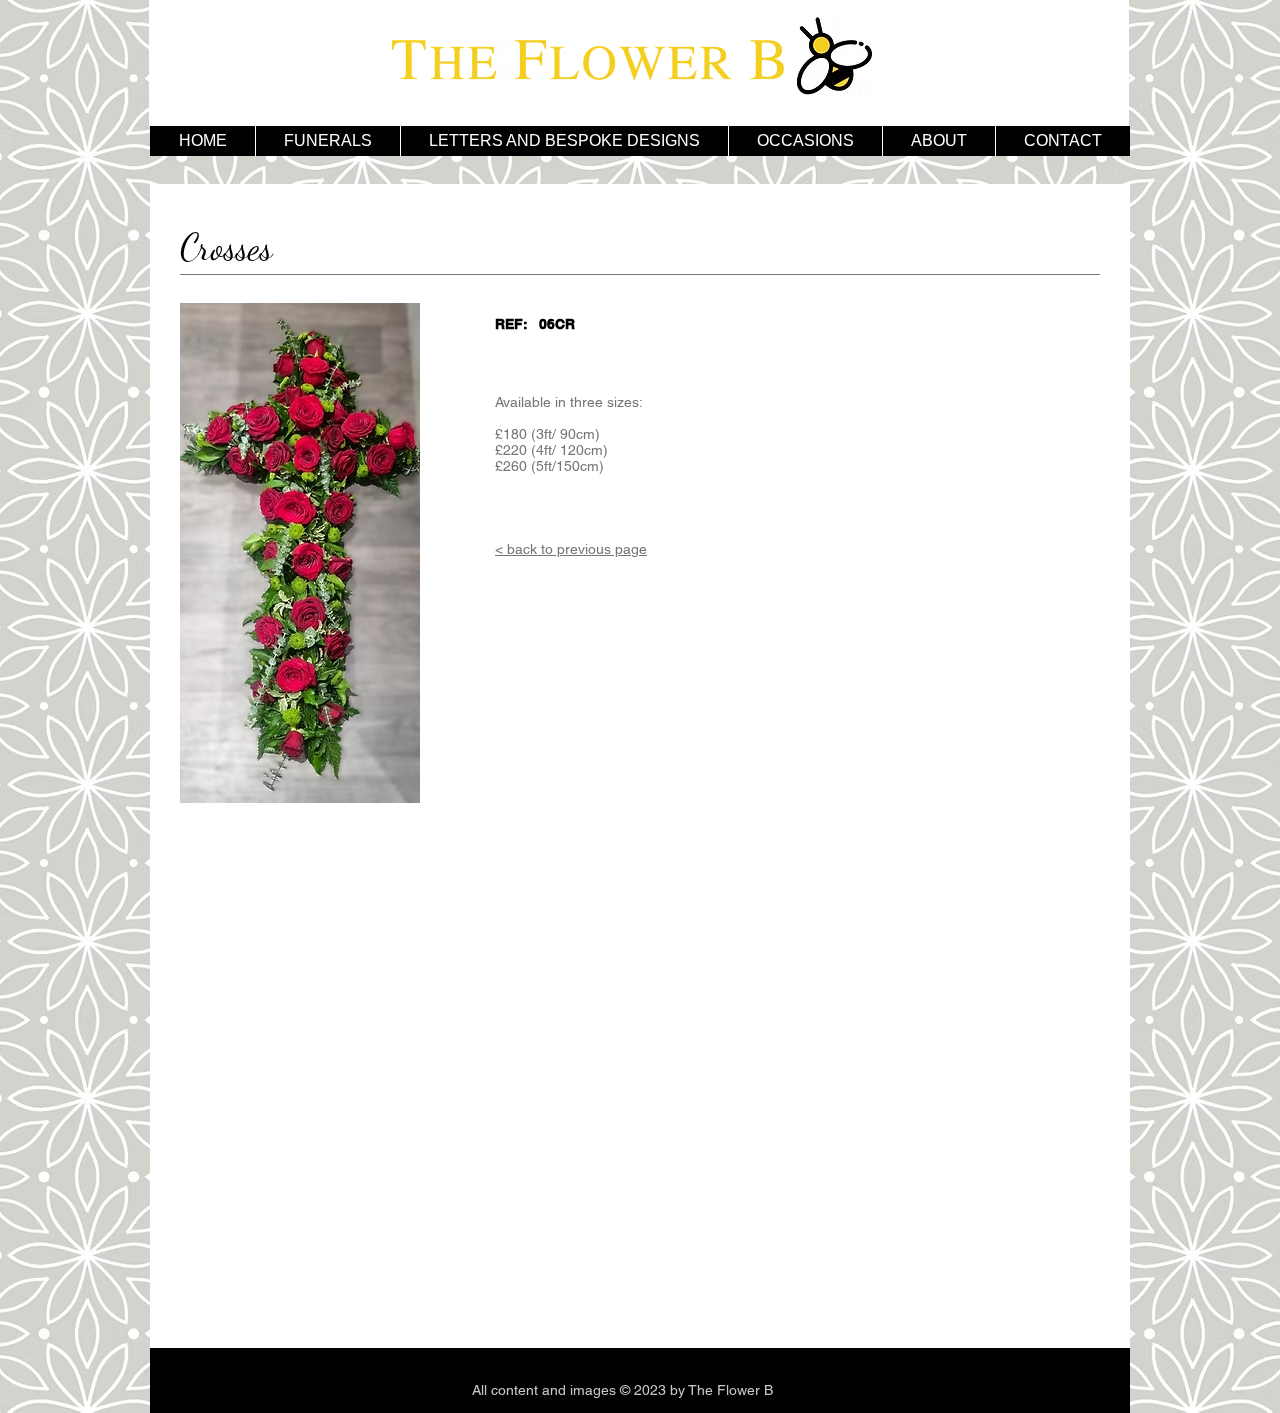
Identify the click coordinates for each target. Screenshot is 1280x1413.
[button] (564, 141)
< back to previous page (571, 549)
